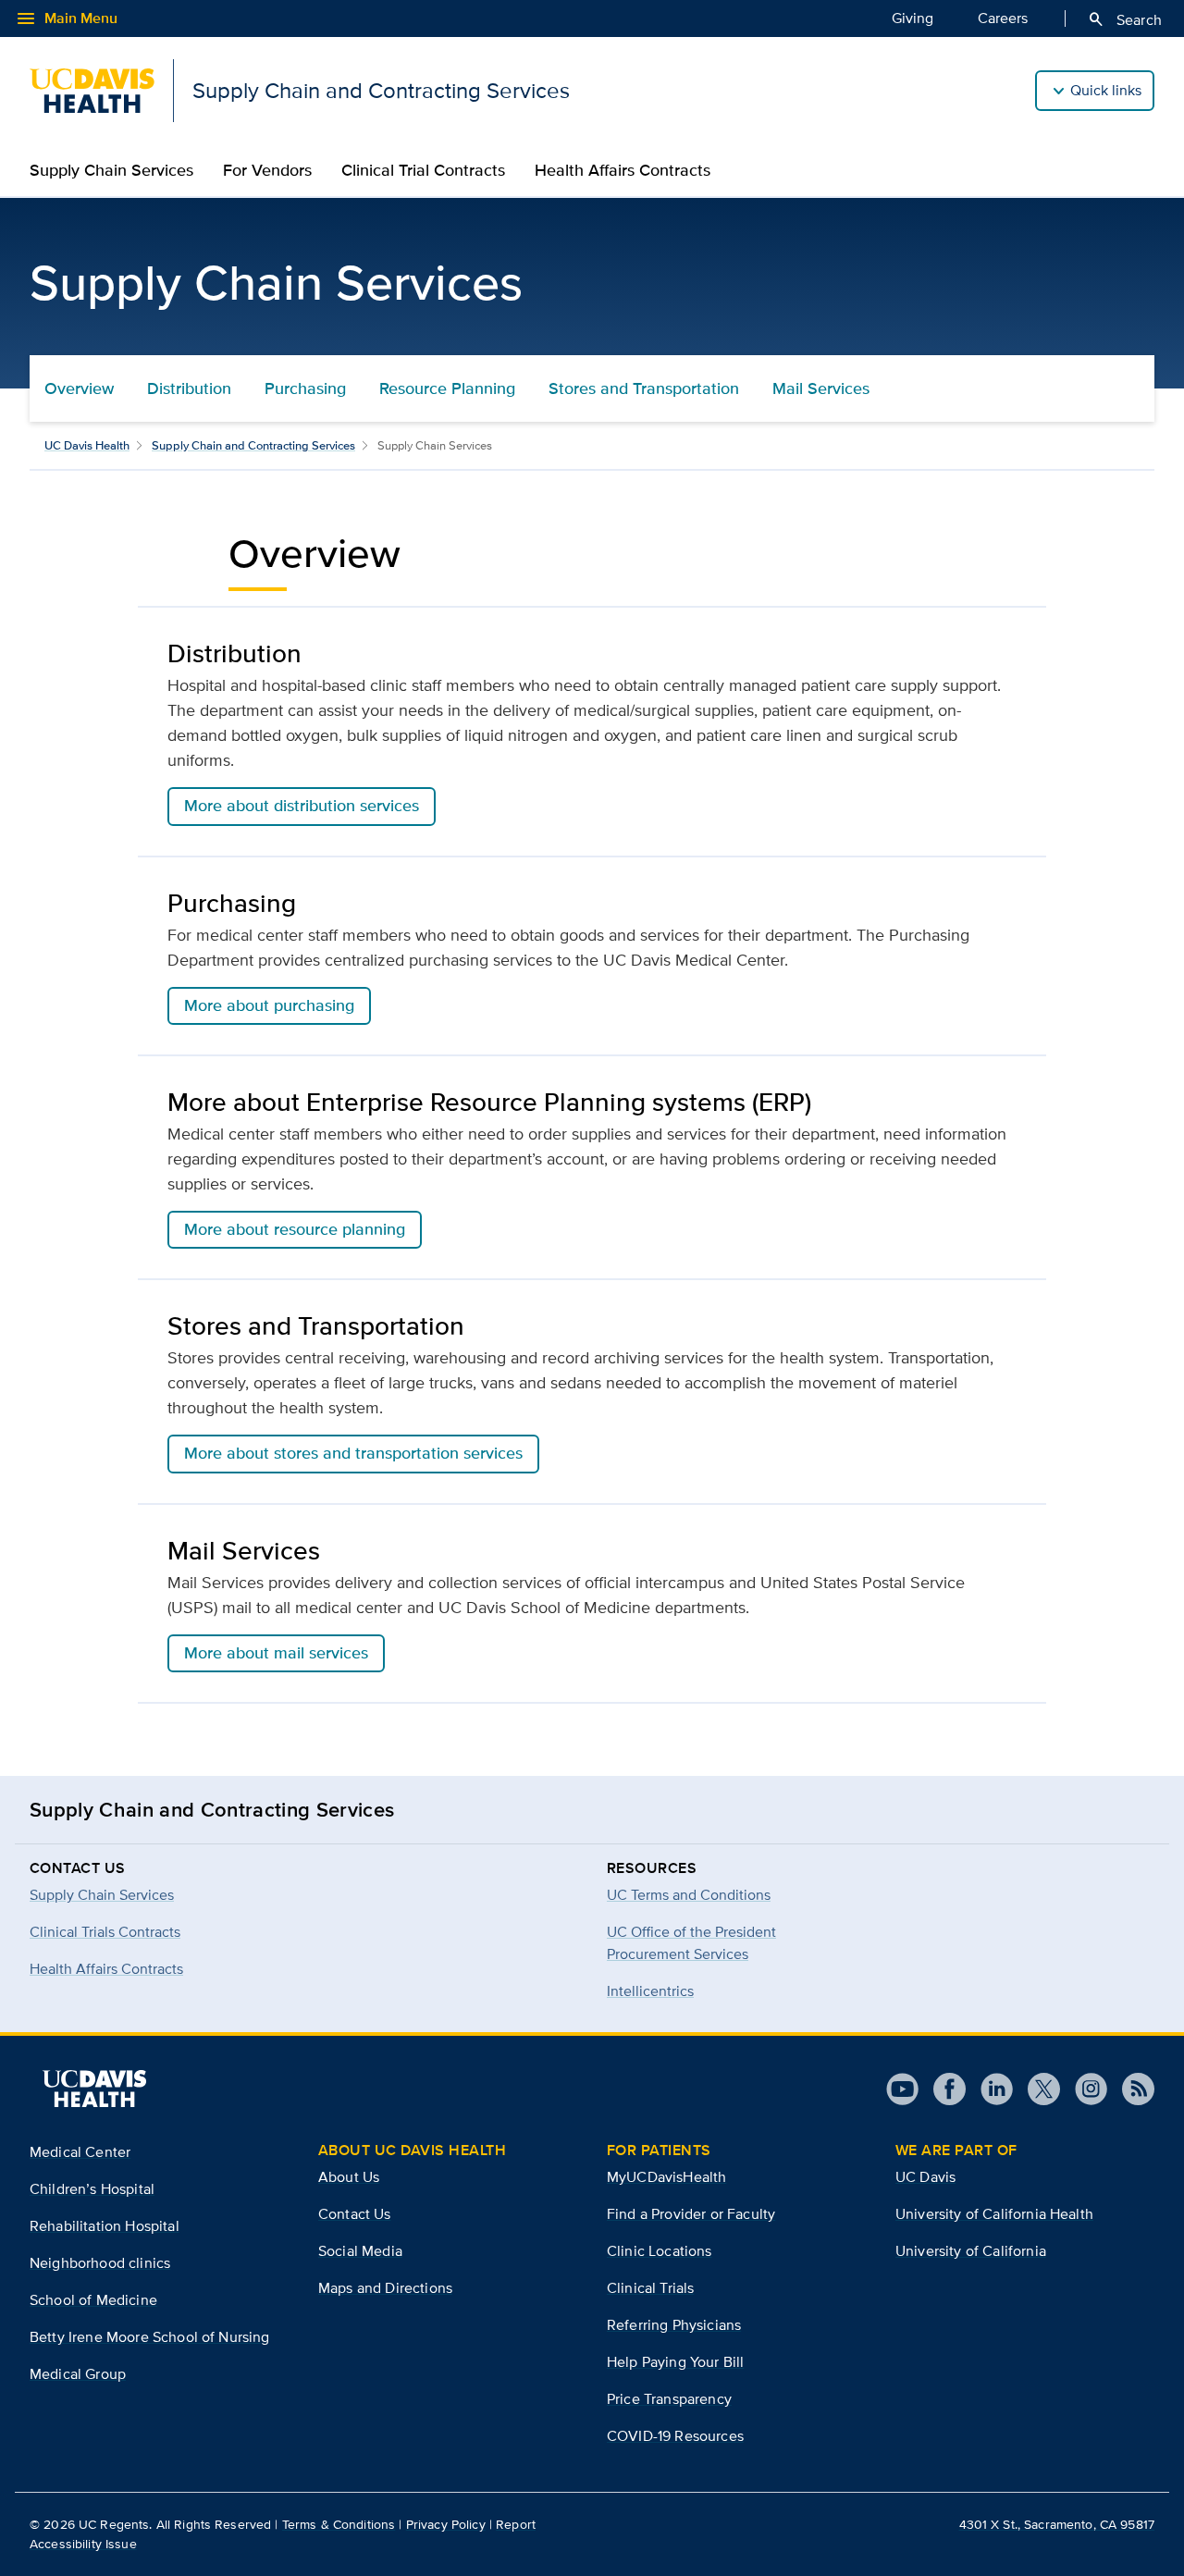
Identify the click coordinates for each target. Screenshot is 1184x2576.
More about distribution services (302, 806)
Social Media (360, 2251)
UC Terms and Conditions (689, 1895)
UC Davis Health (87, 445)
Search (1124, 19)
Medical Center (80, 2152)
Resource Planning (447, 388)
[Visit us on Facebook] (942, 2089)
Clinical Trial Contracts (423, 170)
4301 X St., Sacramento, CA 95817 (1057, 2524)
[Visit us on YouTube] (902, 2089)
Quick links (1106, 90)
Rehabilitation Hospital (105, 2226)
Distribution (189, 388)
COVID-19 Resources (675, 2436)
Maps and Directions (385, 2288)
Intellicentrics (650, 1991)
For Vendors (267, 170)
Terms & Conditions (339, 2524)
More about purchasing (269, 1005)
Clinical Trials (650, 2288)
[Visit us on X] (1036, 2089)
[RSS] (1131, 2089)
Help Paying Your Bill (675, 2362)
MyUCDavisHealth (666, 2177)
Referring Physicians (674, 2325)
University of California (971, 2251)
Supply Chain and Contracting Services (253, 445)
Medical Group (78, 2374)
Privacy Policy (446, 2524)
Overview (79, 388)
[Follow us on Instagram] (1084, 2089)
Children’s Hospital (92, 2189)
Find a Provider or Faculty (691, 2214)
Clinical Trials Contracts (105, 1932)
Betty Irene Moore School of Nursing (150, 2337)
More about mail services (276, 1653)
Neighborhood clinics (100, 2263)
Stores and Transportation (644, 388)
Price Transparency (669, 2399)
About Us (349, 2177)
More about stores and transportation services (353, 1453)
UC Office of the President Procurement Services (691, 1943)
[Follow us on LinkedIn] (989, 2089)
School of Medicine (93, 2300)
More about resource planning (295, 1229)
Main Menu (66, 18)
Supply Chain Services (111, 170)
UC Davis (925, 2177)
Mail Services (821, 388)
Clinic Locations (660, 2251)
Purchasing (305, 388)
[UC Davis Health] (94, 2089)
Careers (1003, 18)
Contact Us (355, 2214)
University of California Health (994, 2214)
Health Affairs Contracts (623, 170)
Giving (913, 18)
